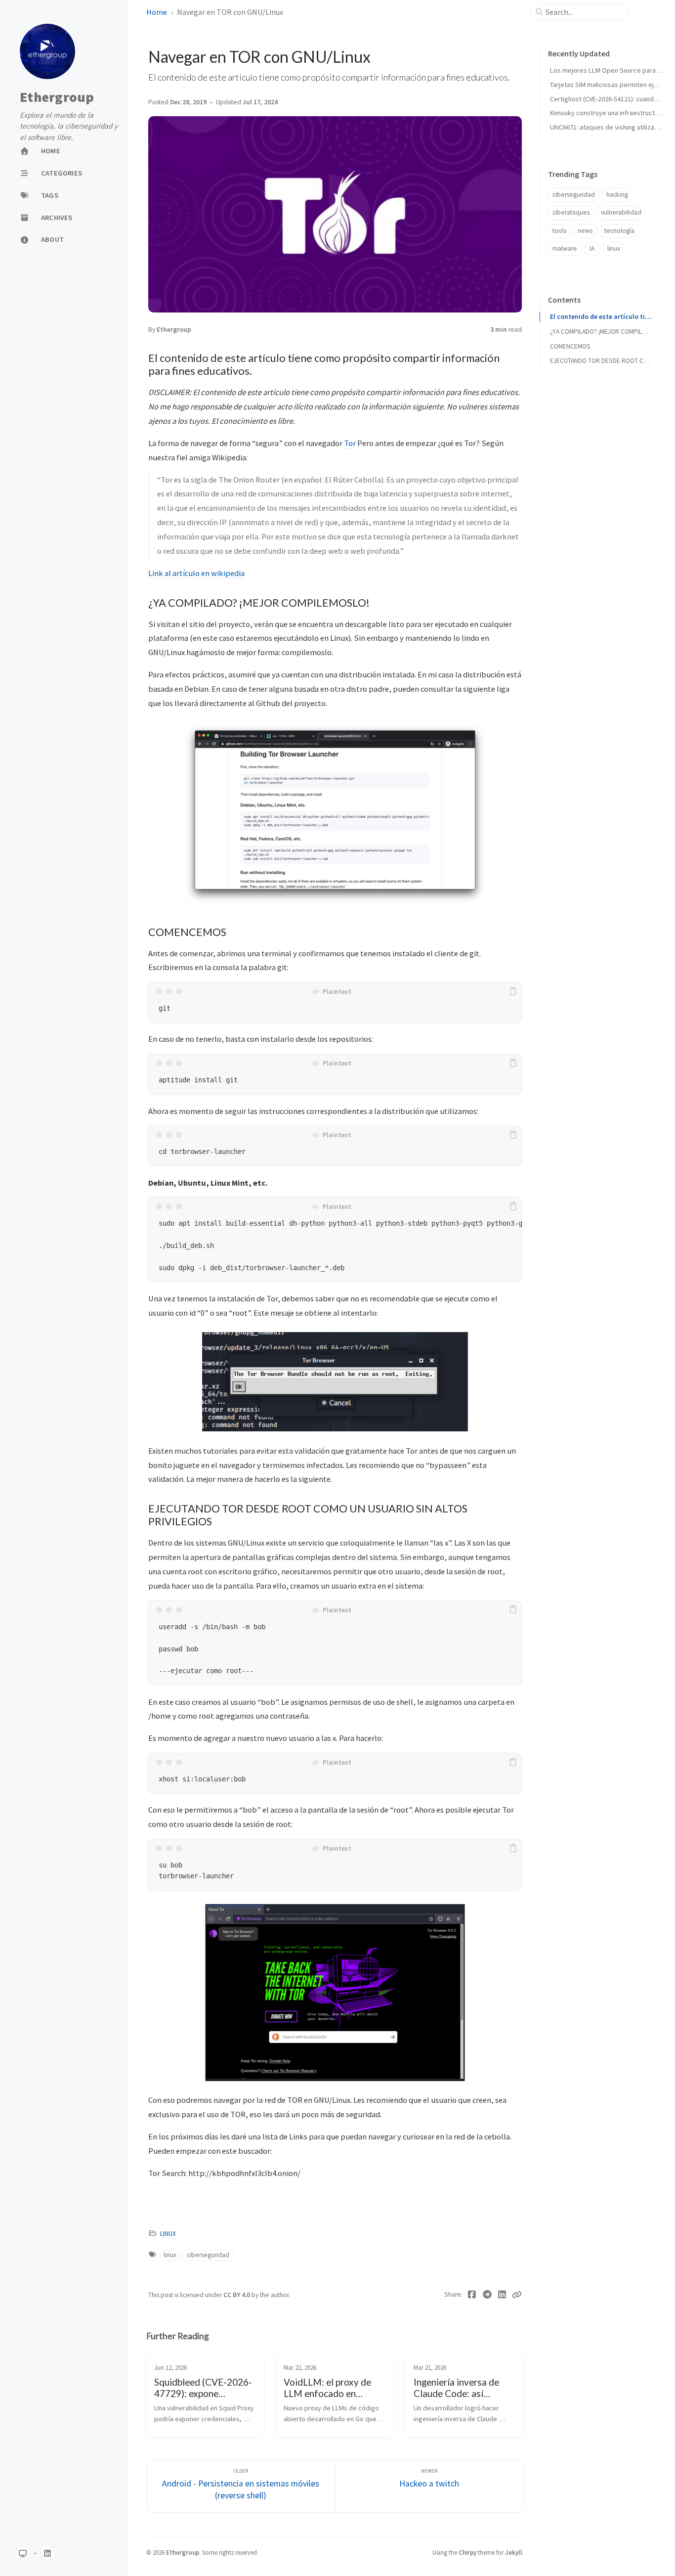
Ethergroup (57, 97)
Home (157, 12)
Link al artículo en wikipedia (196, 573)
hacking (617, 195)
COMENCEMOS (570, 346)
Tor (350, 443)
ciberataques (571, 212)
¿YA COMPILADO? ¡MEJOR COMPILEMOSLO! (601, 332)
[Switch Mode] (23, 2553)
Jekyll (514, 2552)
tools (559, 231)
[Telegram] (487, 2295)
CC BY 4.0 (237, 2295)
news (585, 231)
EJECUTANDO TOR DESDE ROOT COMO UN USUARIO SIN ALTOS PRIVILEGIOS (601, 361)
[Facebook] (472, 2295)
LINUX (168, 2234)
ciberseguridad (208, 2255)
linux (170, 2255)
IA (592, 248)
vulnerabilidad (621, 212)
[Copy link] (517, 2295)
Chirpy (467, 2552)
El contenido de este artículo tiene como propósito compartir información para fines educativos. (601, 317)
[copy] (513, 991)
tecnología (619, 231)
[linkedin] (47, 2553)
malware (565, 248)
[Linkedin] (502, 2295)
